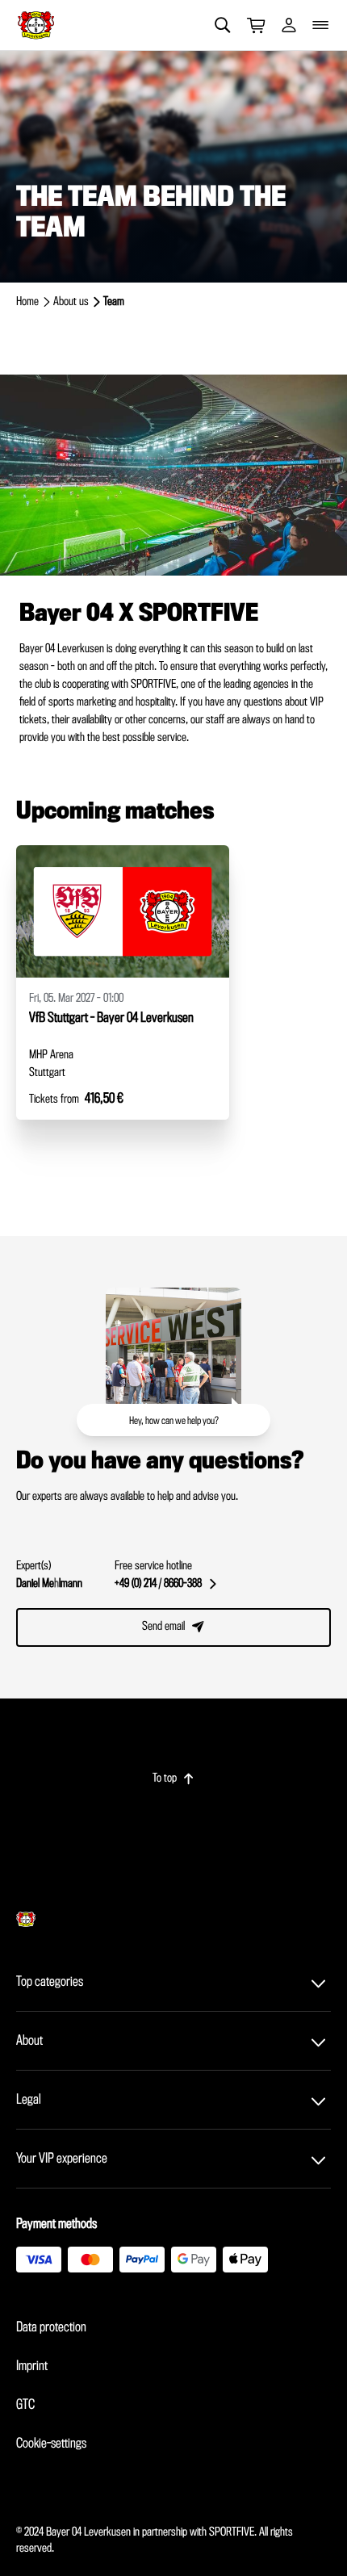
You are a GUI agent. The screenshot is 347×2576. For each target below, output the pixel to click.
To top (173, 1778)
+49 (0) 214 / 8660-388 (165, 1584)
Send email (173, 1627)
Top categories (50, 1982)
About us (71, 302)
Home (27, 302)
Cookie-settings (51, 2444)
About (29, 2041)
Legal (29, 2100)
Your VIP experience (62, 2159)
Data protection (51, 2327)
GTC (25, 2405)
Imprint (32, 2366)
